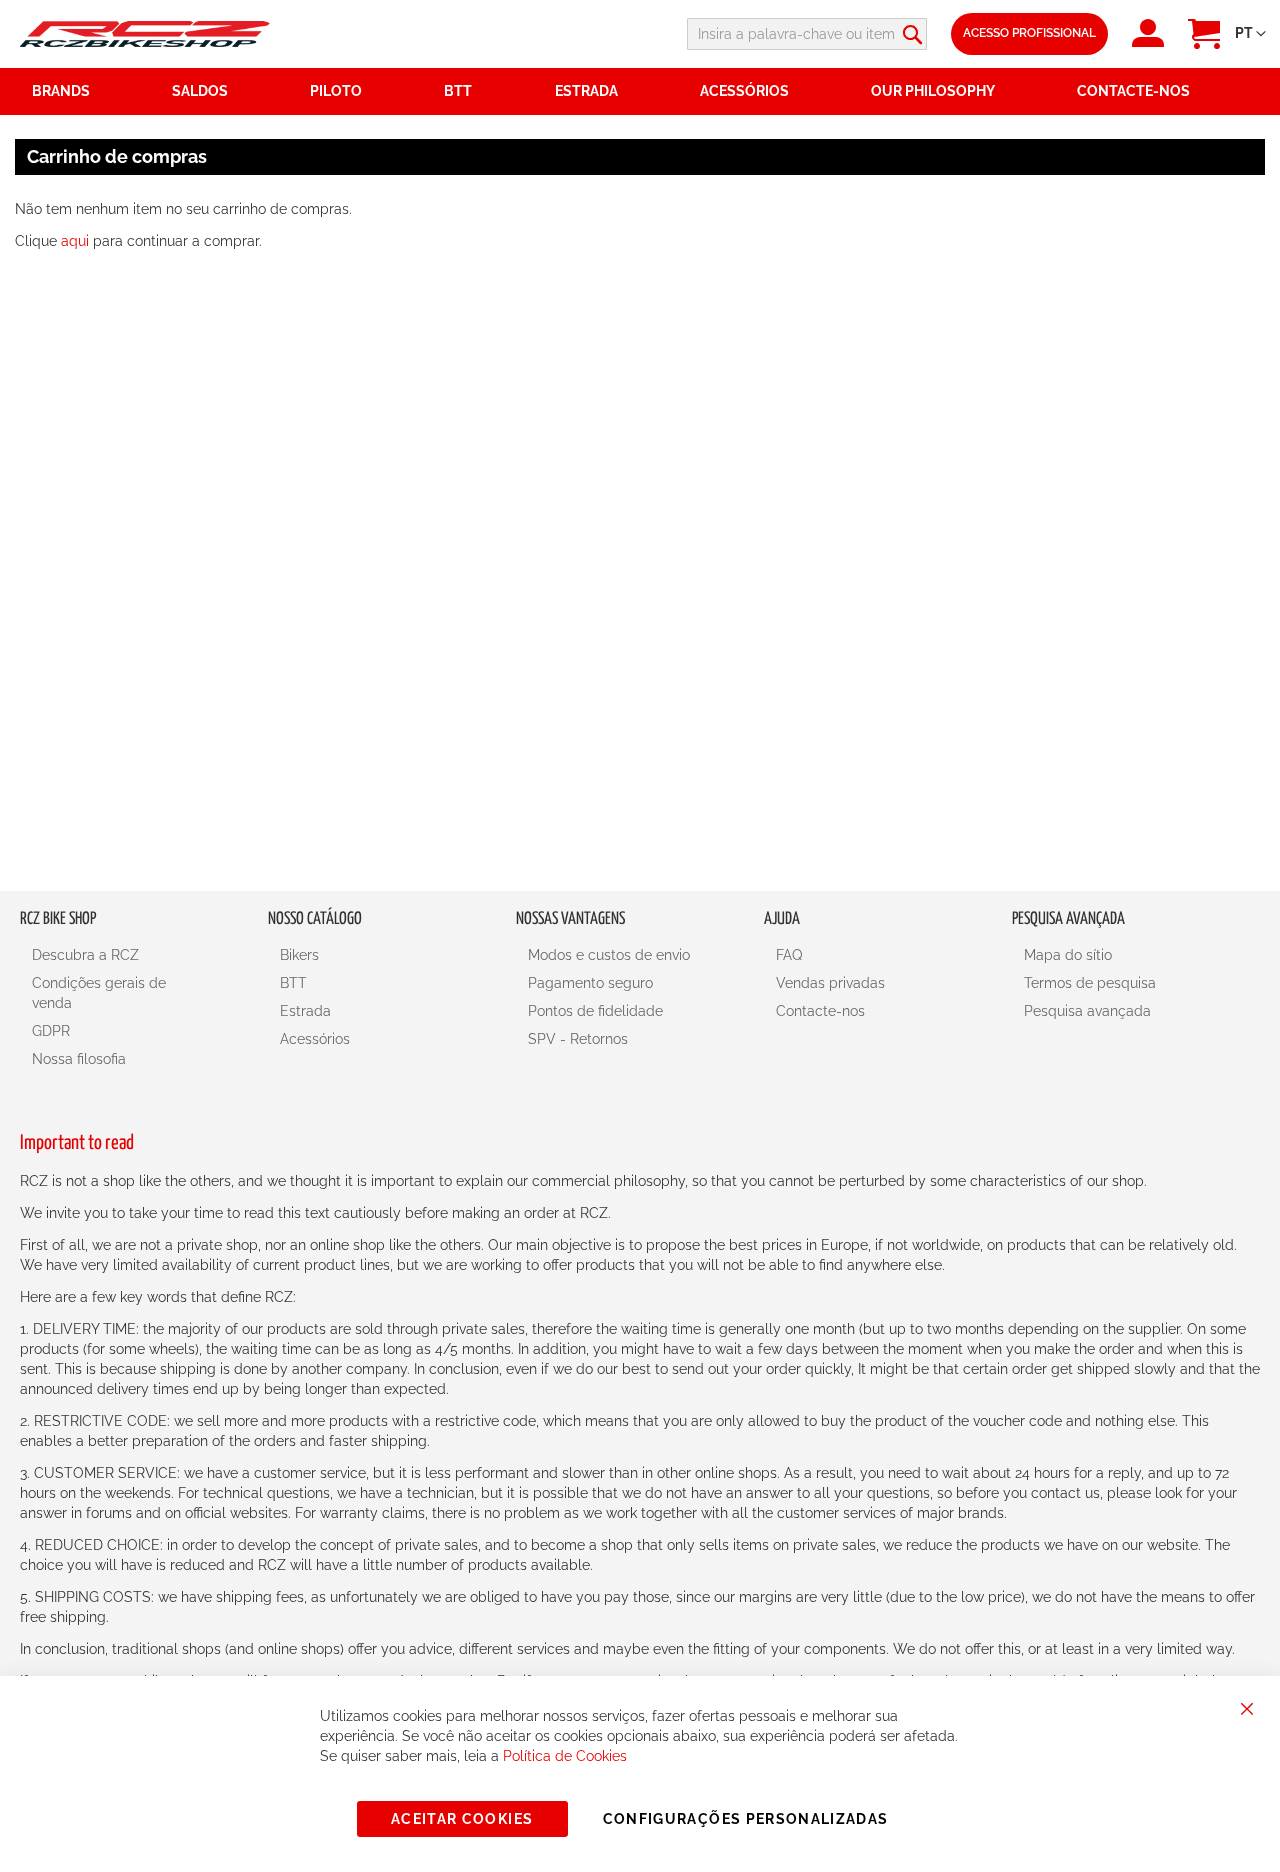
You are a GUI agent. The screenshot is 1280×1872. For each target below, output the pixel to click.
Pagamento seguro (590, 983)
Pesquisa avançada (1087, 1011)
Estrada (305, 1011)
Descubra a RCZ (85, 955)
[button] (1250, 34)
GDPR (51, 1031)
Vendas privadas (830, 983)
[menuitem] (229, 91)
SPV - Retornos (578, 1039)
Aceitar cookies (462, 1819)
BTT (293, 983)
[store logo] (145, 33)
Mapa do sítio (1068, 955)
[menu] (640, 91)
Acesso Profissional (1029, 33)
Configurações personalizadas (746, 1819)
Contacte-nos (820, 1011)
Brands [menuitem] (61, 91)
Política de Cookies (565, 1756)
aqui (75, 241)
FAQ (789, 955)
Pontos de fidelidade (595, 1011)
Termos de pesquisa (1090, 983)
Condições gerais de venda (99, 993)
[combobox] (807, 34)
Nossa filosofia (79, 1059)
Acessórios (315, 1039)
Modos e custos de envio (609, 955)
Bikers (299, 955)
